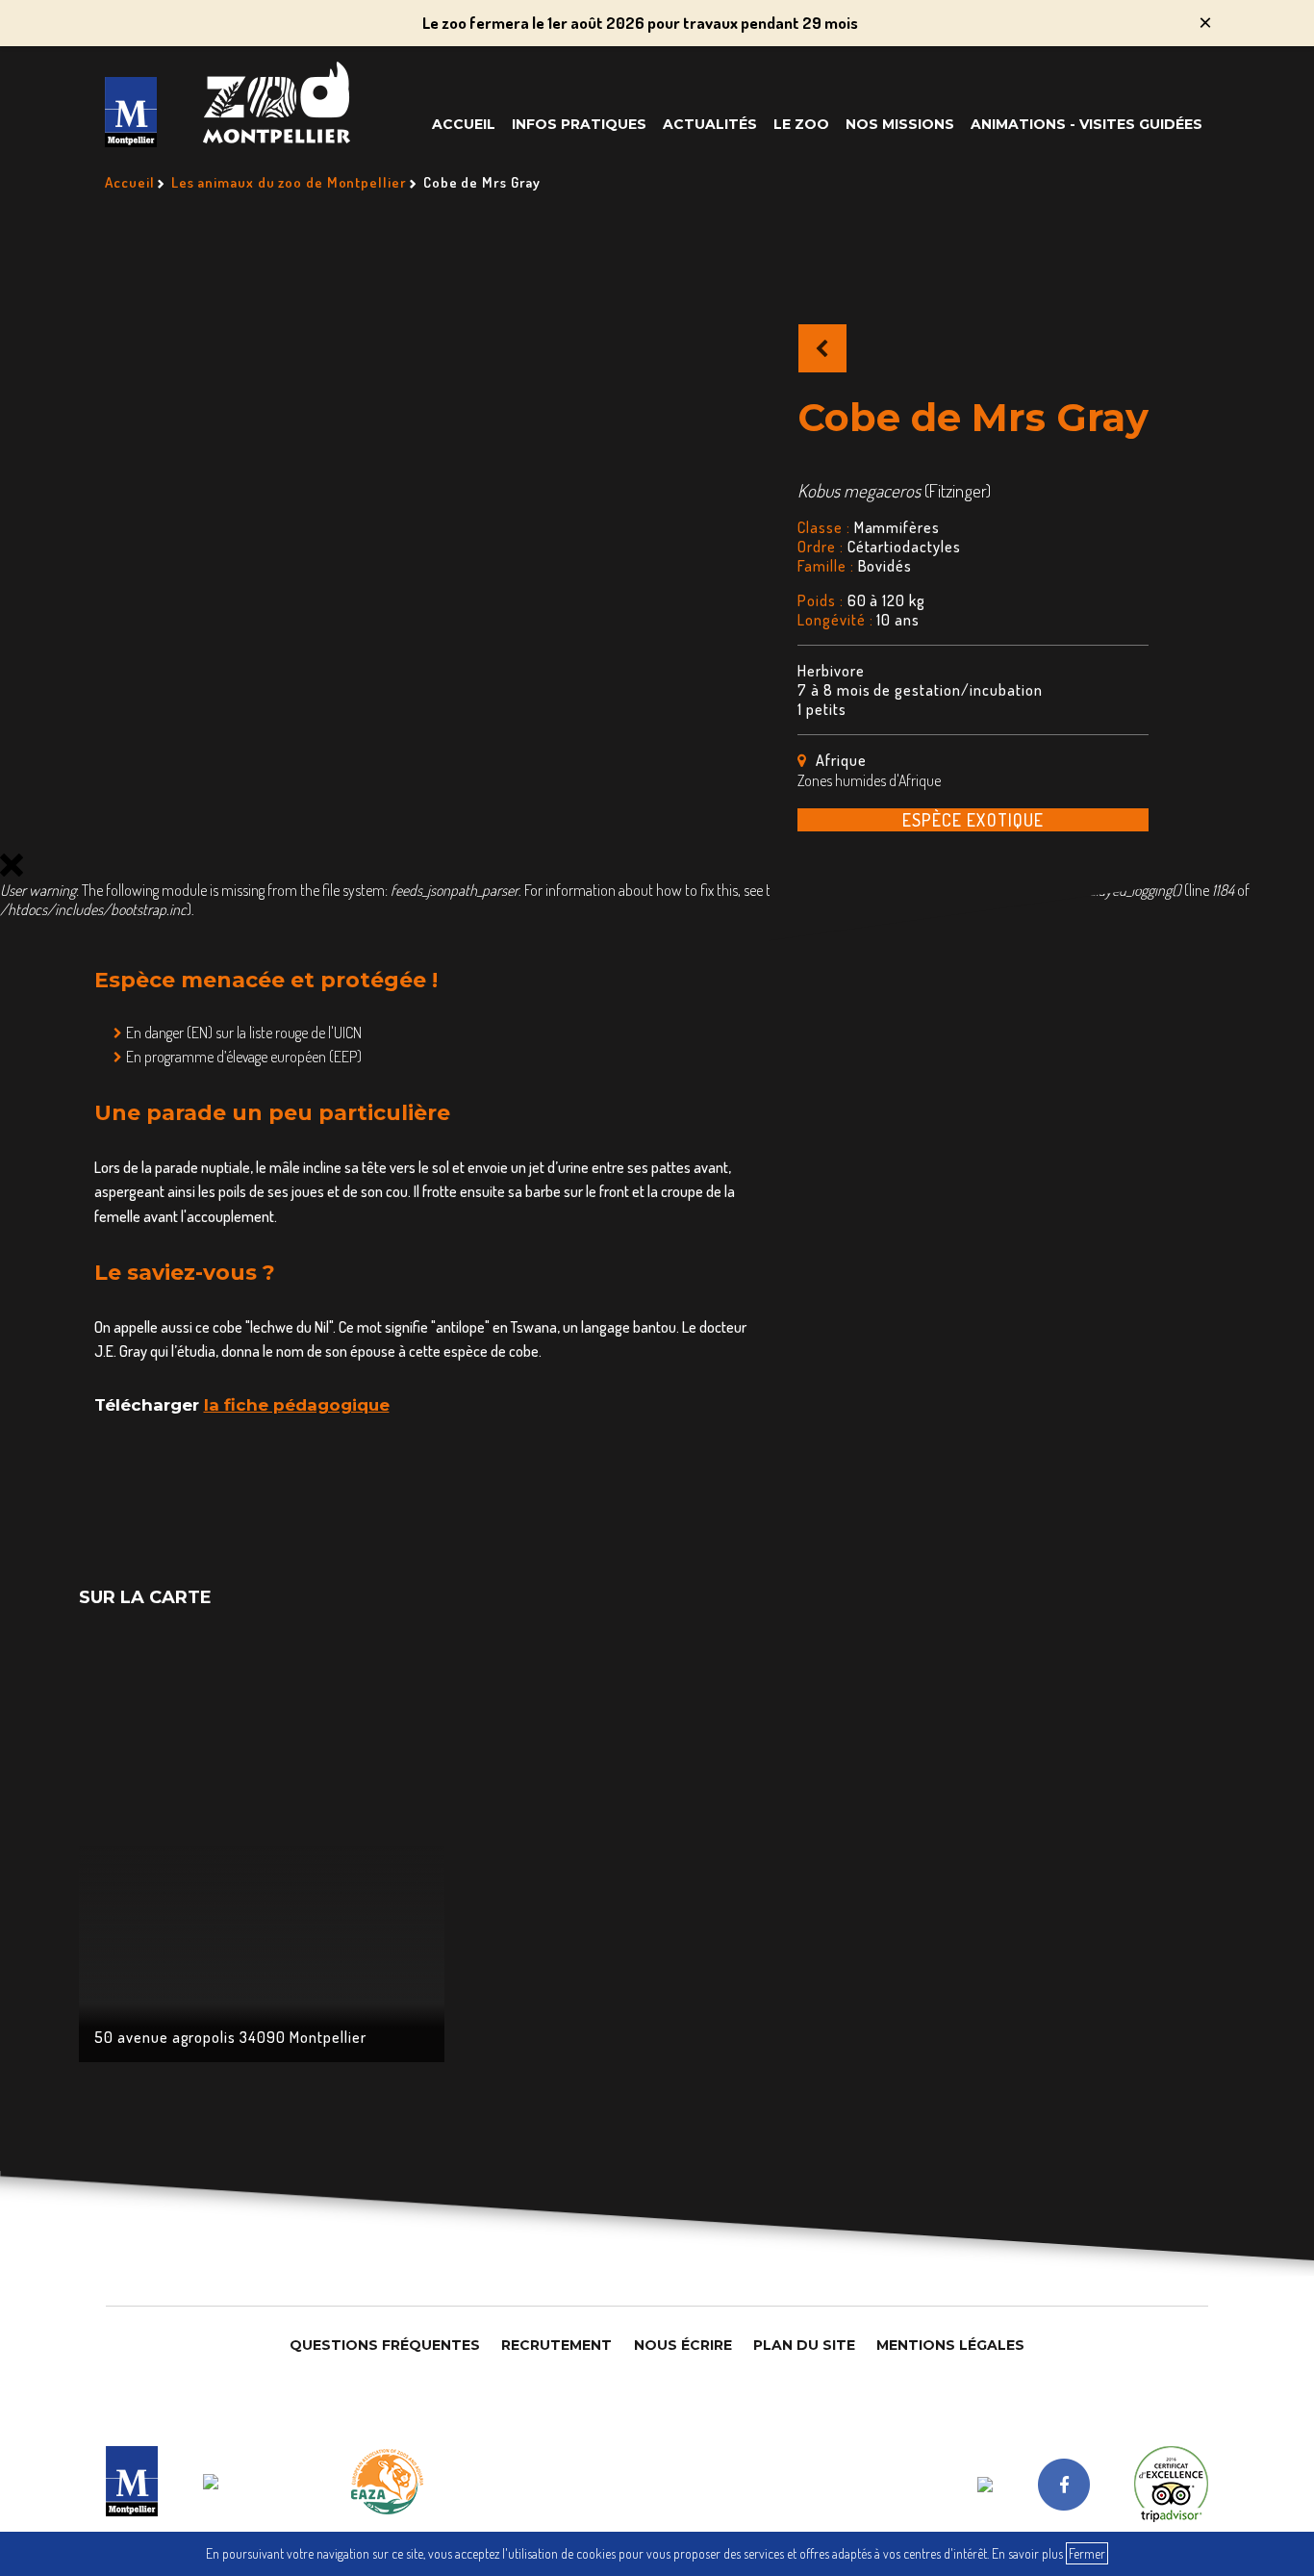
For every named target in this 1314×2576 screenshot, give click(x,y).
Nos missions (900, 124)
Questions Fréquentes (385, 2345)
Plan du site (804, 2345)
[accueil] (131, 112)
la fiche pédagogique (297, 1405)
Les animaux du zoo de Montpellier (289, 182)
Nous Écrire (683, 2345)
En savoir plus (1027, 2553)
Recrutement (556, 2345)
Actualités (710, 124)
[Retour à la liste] (822, 348)
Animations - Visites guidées (1087, 124)
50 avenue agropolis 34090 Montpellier (230, 2037)
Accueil (464, 124)
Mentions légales (950, 2345)
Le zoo (801, 124)
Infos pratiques (579, 124)
